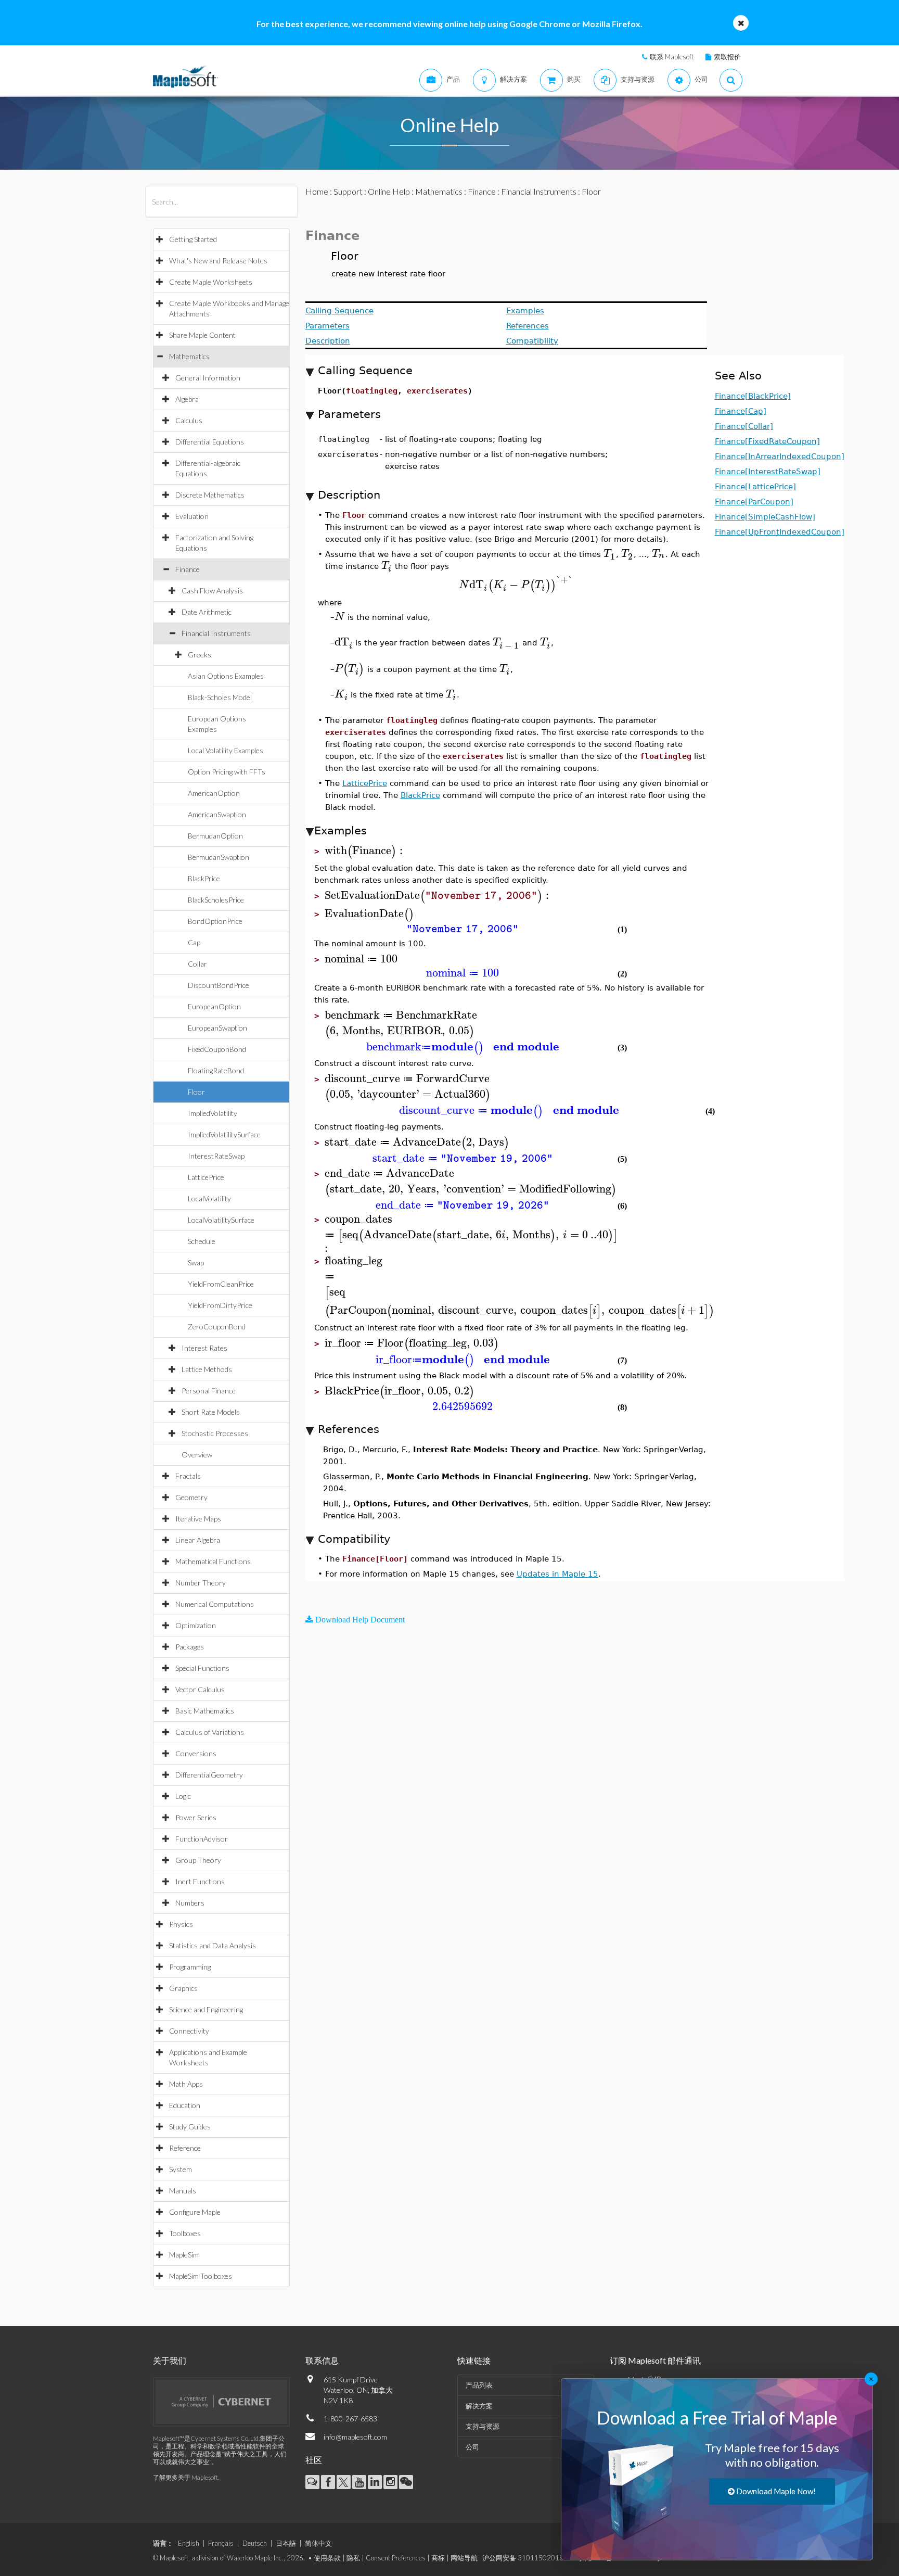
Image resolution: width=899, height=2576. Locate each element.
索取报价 (727, 57)
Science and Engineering (206, 2009)
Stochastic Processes (215, 1433)
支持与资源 (483, 2426)
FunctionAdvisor (202, 1839)
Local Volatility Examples (226, 750)
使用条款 (327, 2558)
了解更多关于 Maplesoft (185, 2477)
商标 (438, 2558)
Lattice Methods (207, 1369)
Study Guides (190, 2127)
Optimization (196, 1625)
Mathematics (189, 356)
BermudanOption (215, 836)
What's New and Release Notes (218, 261)
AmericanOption (214, 793)
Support (348, 191)
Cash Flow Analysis (212, 591)
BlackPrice (204, 878)
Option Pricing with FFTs (227, 772)
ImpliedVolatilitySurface (224, 1134)
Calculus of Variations (210, 1732)
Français (221, 2543)
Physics (181, 1924)
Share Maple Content (202, 335)
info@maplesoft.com (355, 2437)
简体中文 (318, 2543)
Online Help (389, 191)
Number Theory (201, 1583)
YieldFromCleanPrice (221, 1284)
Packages (190, 1647)
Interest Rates (204, 1348)
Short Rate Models (211, 1412)
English (189, 2543)
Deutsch (255, 2543)
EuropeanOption (214, 1006)
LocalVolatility (209, 1198)
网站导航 (464, 2558)
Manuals (183, 2191)
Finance (188, 569)
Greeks (200, 655)
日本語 (286, 2543)
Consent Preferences (396, 2558)
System (181, 2169)
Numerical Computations (215, 1604)
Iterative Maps (198, 1519)
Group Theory (198, 1860)
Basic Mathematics (205, 1711)
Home (317, 191)
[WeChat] (406, 2482)
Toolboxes (185, 2233)
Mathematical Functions (213, 1561)
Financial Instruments (216, 633)
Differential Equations (210, 442)
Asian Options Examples (226, 676)
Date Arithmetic (207, 612)
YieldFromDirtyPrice (220, 1305)
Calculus (189, 420)
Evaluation (192, 516)
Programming (190, 1967)
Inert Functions (200, 1881)
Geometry (191, 1497)
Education (185, 2105)
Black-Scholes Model (220, 697)
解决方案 (479, 2406)
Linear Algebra (198, 1540)
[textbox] (610, 554)
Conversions (196, 1753)
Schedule (202, 1241)
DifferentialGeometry (209, 1775)
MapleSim (184, 2255)
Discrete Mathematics (210, 495)
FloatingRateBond (216, 1070)
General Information (208, 378)
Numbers (190, 1903)
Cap (194, 942)
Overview (197, 1455)
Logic (183, 1796)
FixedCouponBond (217, 1049)
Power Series (196, 1817)
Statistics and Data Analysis (213, 1945)
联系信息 (322, 2360)
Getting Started (193, 239)
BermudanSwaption (219, 857)
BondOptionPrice (215, 921)
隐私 (353, 2558)
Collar (197, 964)
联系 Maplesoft (672, 57)
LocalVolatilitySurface (221, 1220)
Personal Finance (209, 1391)
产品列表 (479, 2385)
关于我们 (170, 2360)
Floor (196, 1092)
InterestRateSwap (216, 1156)
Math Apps (186, 2084)
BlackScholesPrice (216, 900)
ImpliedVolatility (213, 1113)
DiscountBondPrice (219, 985)
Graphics (183, 1988)
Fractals (188, 1476)
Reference (185, 2148)
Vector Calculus (200, 1689)
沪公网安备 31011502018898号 (532, 2558)
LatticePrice (206, 1177)
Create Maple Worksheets (211, 282)
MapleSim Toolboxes (201, 2276)
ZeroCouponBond (217, 1327)
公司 (472, 2447)
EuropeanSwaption (217, 1028)
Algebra (187, 399)
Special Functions (202, 1668)
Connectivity (189, 2031)
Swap (196, 1262)
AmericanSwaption (217, 814)
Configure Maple (195, 2212)
